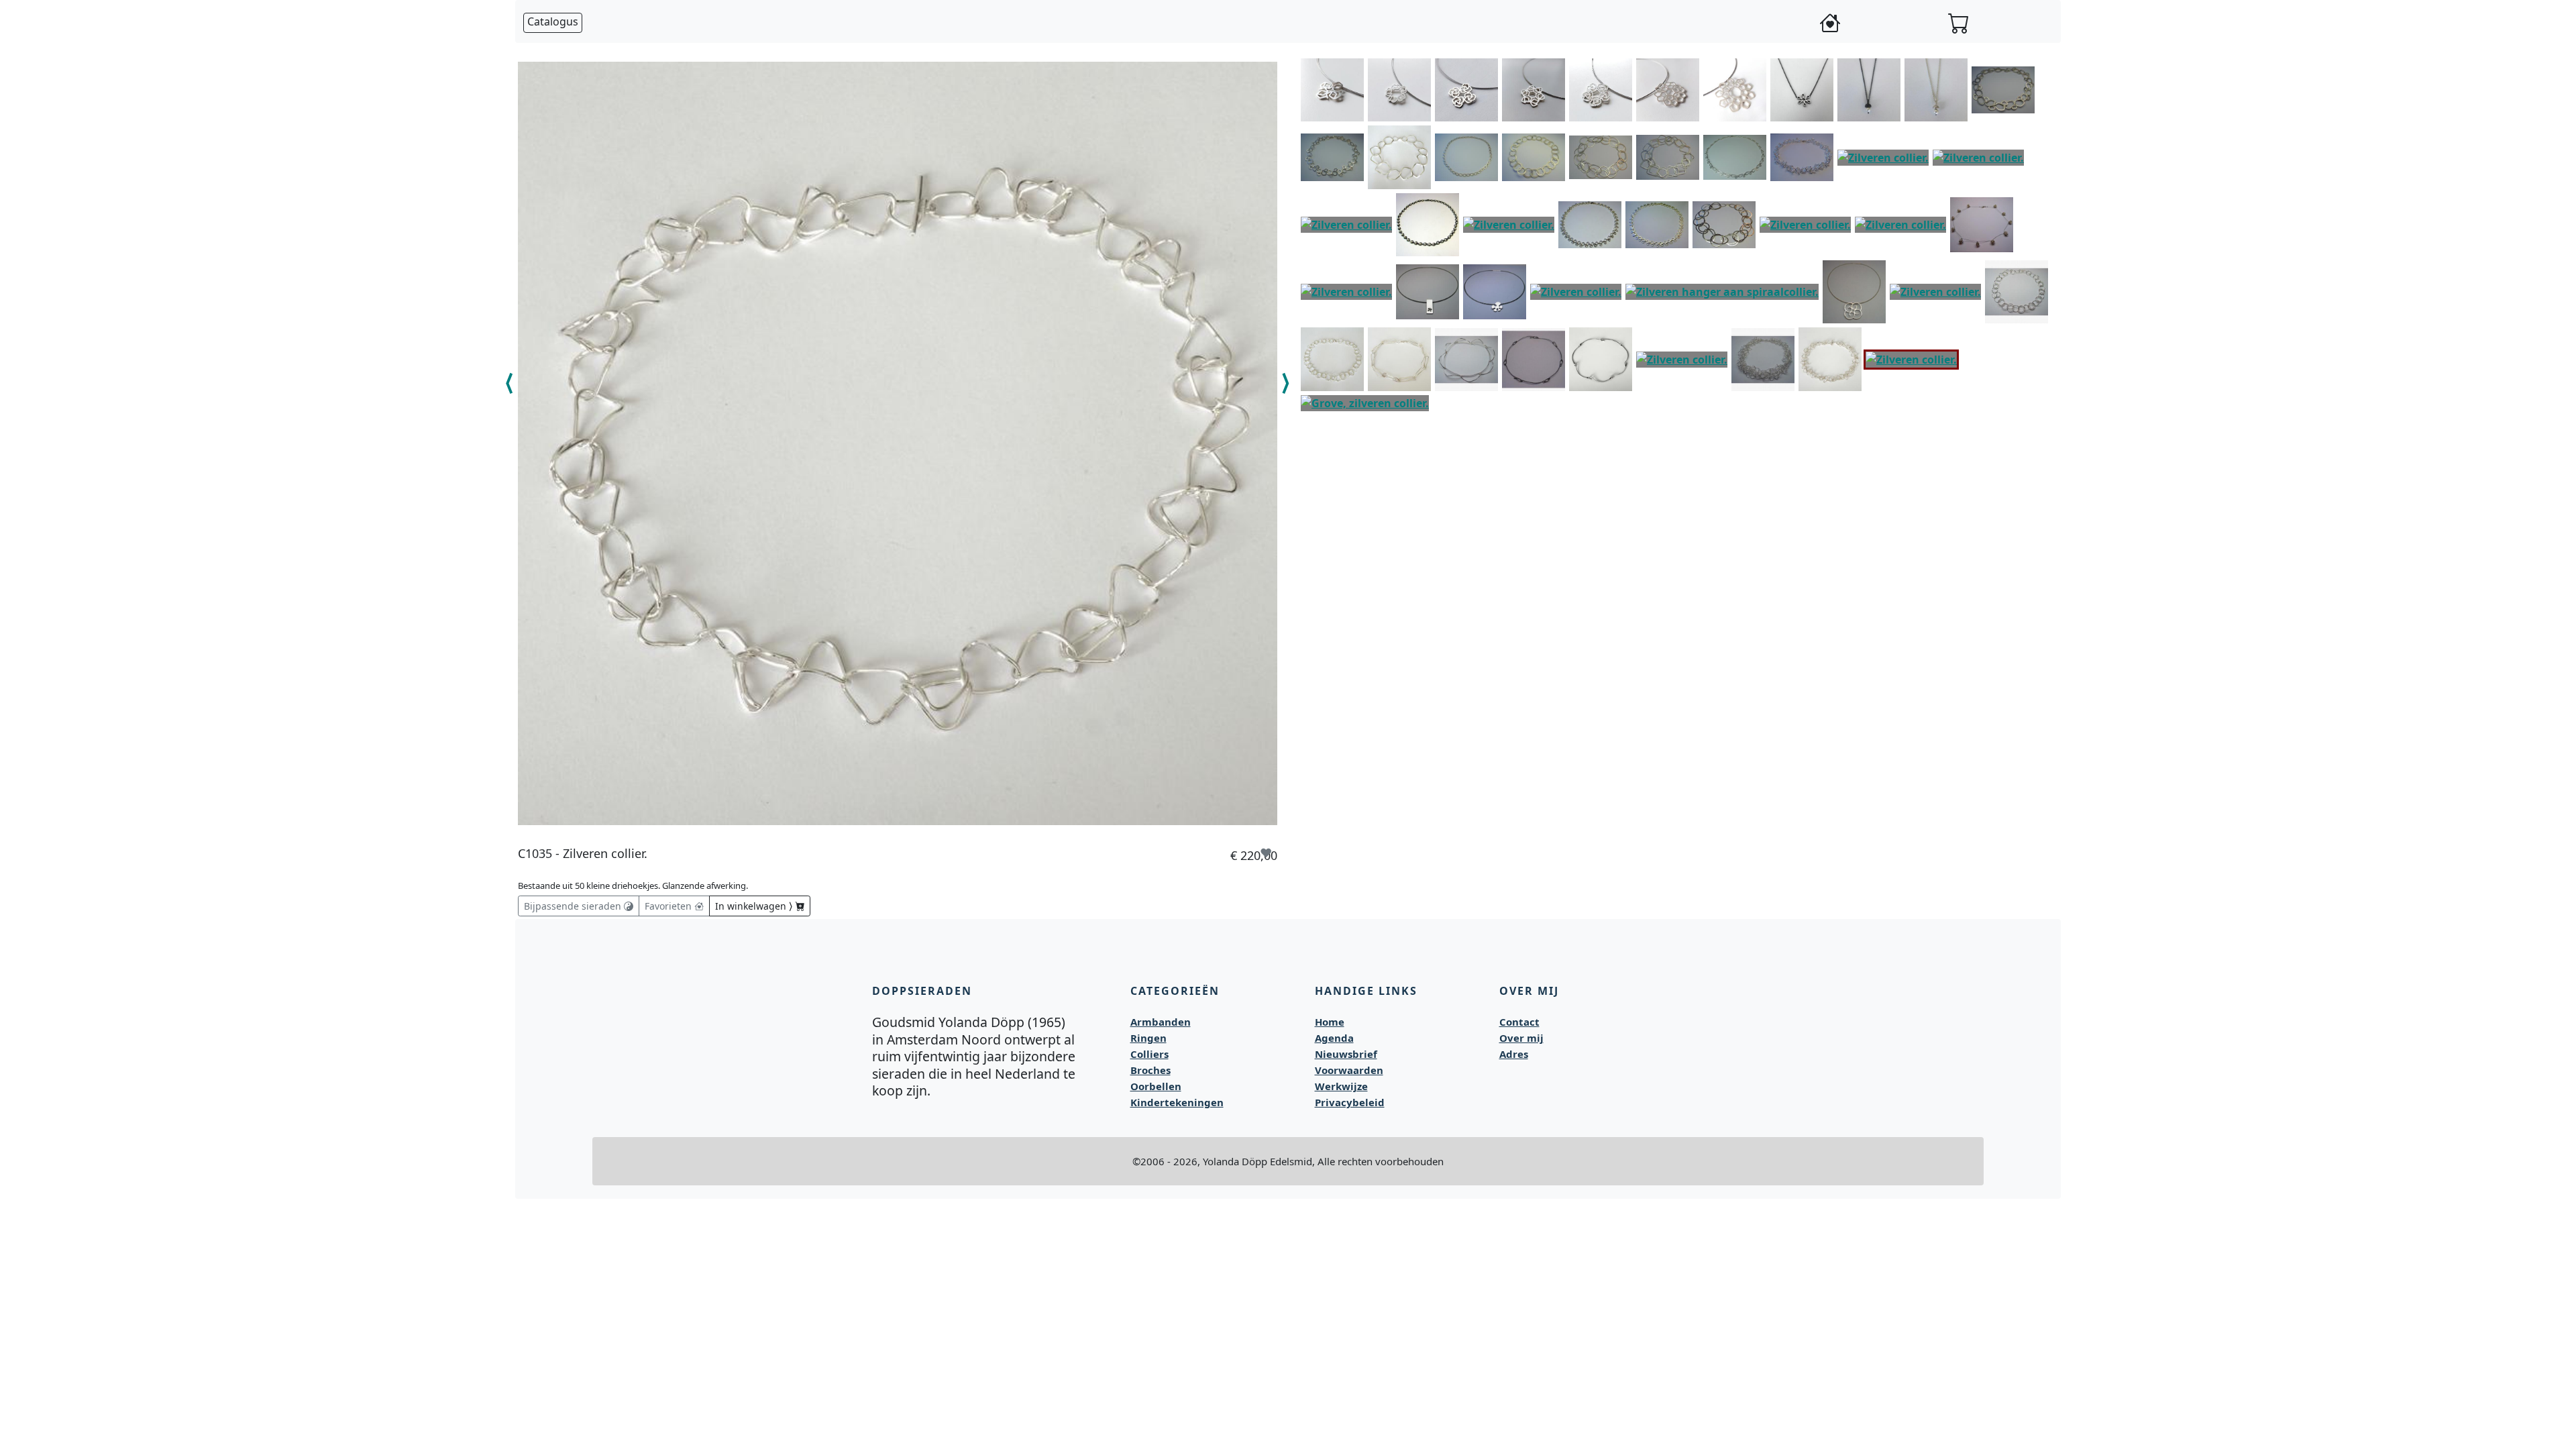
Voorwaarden (1349, 1070)
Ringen (1148, 1038)
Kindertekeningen (1177, 1102)
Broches (1150, 1070)
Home (1330, 1022)
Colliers (1149, 1054)
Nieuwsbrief (1346, 1054)
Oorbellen (1156, 1086)
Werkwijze (1341, 1086)
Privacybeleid (1350, 1102)
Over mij (1521, 1038)
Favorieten (669, 906)
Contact (1519, 1022)
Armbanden (1161, 1022)
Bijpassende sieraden (574, 906)
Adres (1514, 1054)
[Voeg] (1354, 66)
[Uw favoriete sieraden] (1830, 23)
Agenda (1334, 1038)
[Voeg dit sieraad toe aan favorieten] (1266, 853)
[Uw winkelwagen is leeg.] (1959, 23)
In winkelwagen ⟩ (755, 906)
